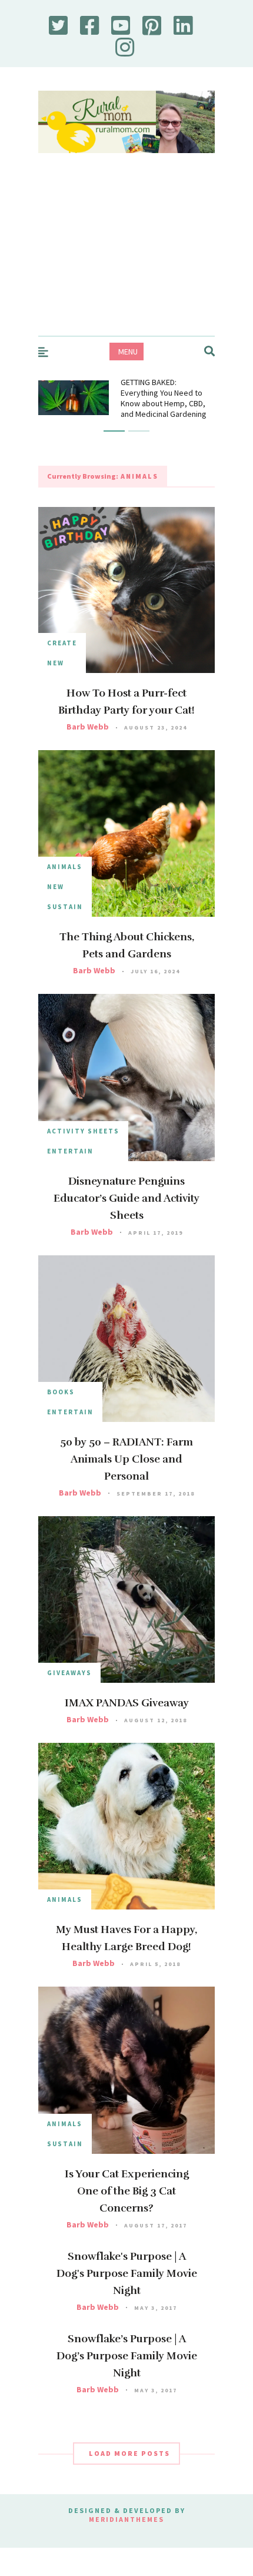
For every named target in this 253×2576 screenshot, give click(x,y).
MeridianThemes (126, 2519)
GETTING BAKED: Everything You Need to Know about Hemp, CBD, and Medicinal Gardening (164, 398)
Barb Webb (88, 727)
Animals (65, 867)
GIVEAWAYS (69, 1673)
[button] (114, 431)
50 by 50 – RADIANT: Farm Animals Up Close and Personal (126, 1459)
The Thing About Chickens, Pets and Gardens (127, 945)
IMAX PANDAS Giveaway (127, 1703)
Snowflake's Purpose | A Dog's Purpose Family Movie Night (127, 2273)
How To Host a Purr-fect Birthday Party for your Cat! (126, 702)
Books (61, 1392)
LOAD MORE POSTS (129, 2453)
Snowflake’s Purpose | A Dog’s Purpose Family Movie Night (127, 2356)
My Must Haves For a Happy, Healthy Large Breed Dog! (126, 1938)
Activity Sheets (83, 1131)
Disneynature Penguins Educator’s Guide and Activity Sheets (126, 1198)
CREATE (62, 643)
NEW (56, 663)
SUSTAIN (65, 907)
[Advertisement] (126, 256)
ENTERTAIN (70, 1151)
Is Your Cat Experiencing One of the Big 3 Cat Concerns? (127, 2191)
